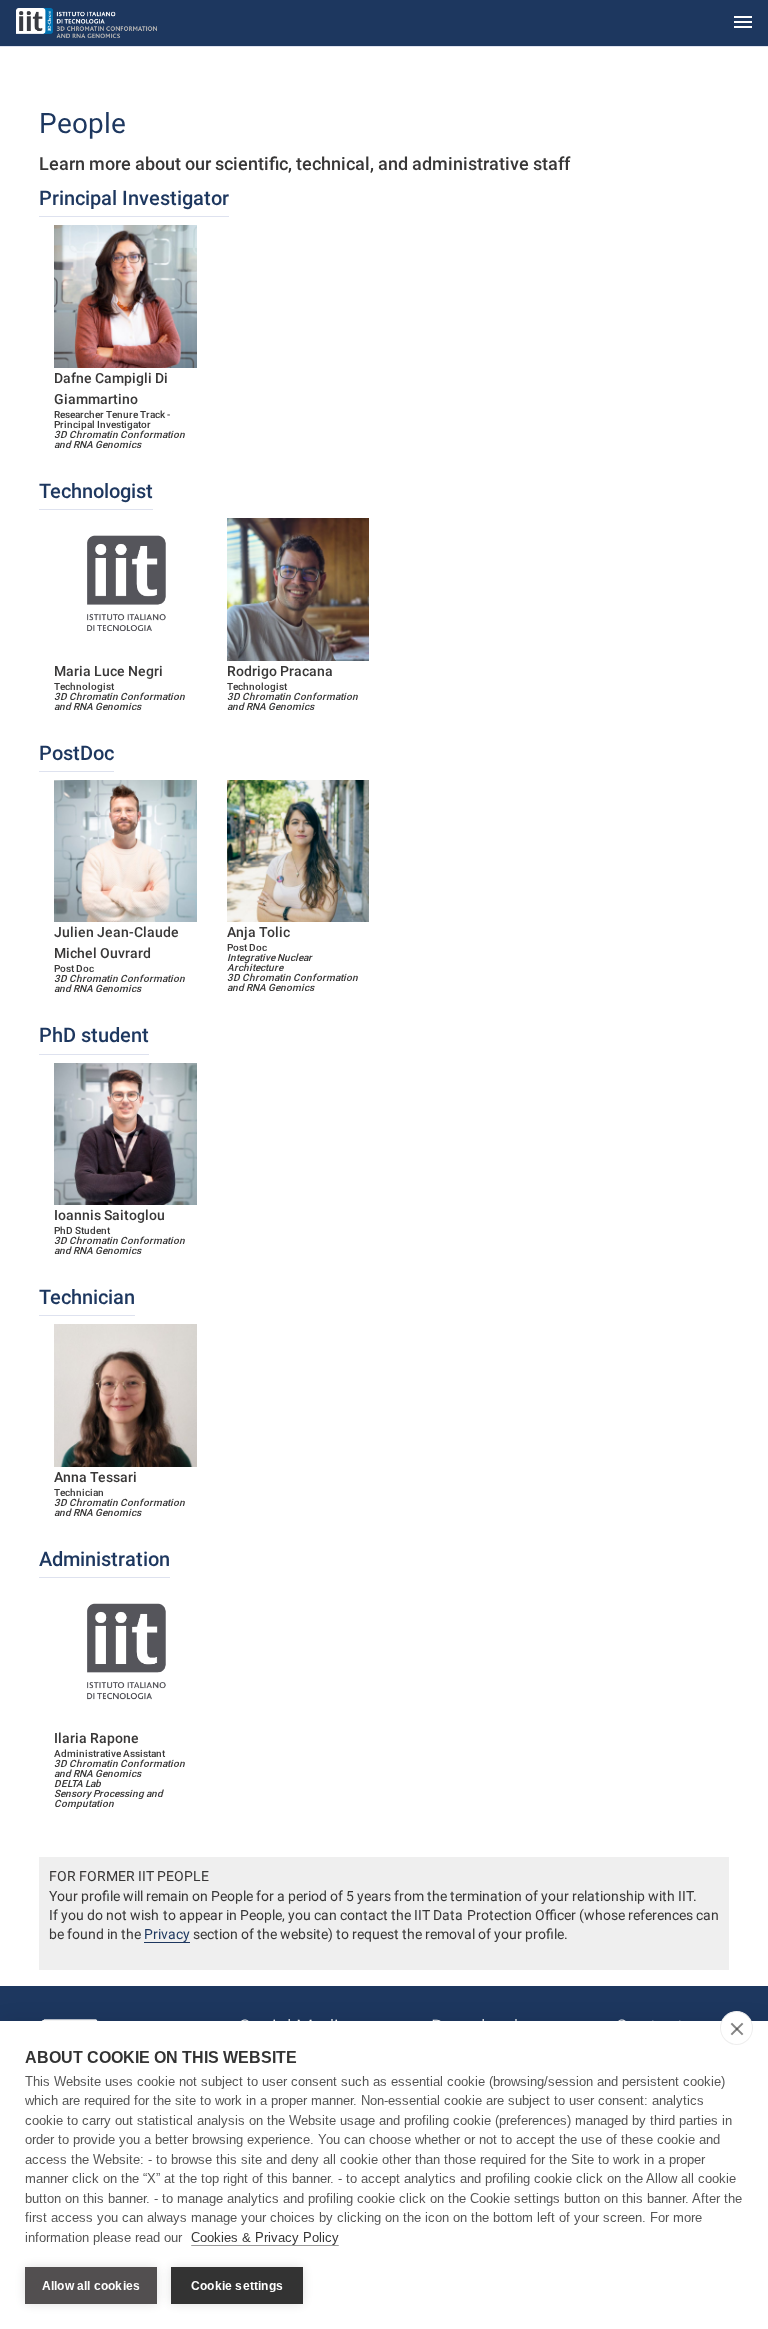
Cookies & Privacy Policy (265, 2237)
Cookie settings (237, 2286)
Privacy (167, 1934)
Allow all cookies (91, 2286)
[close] (736, 2028)
